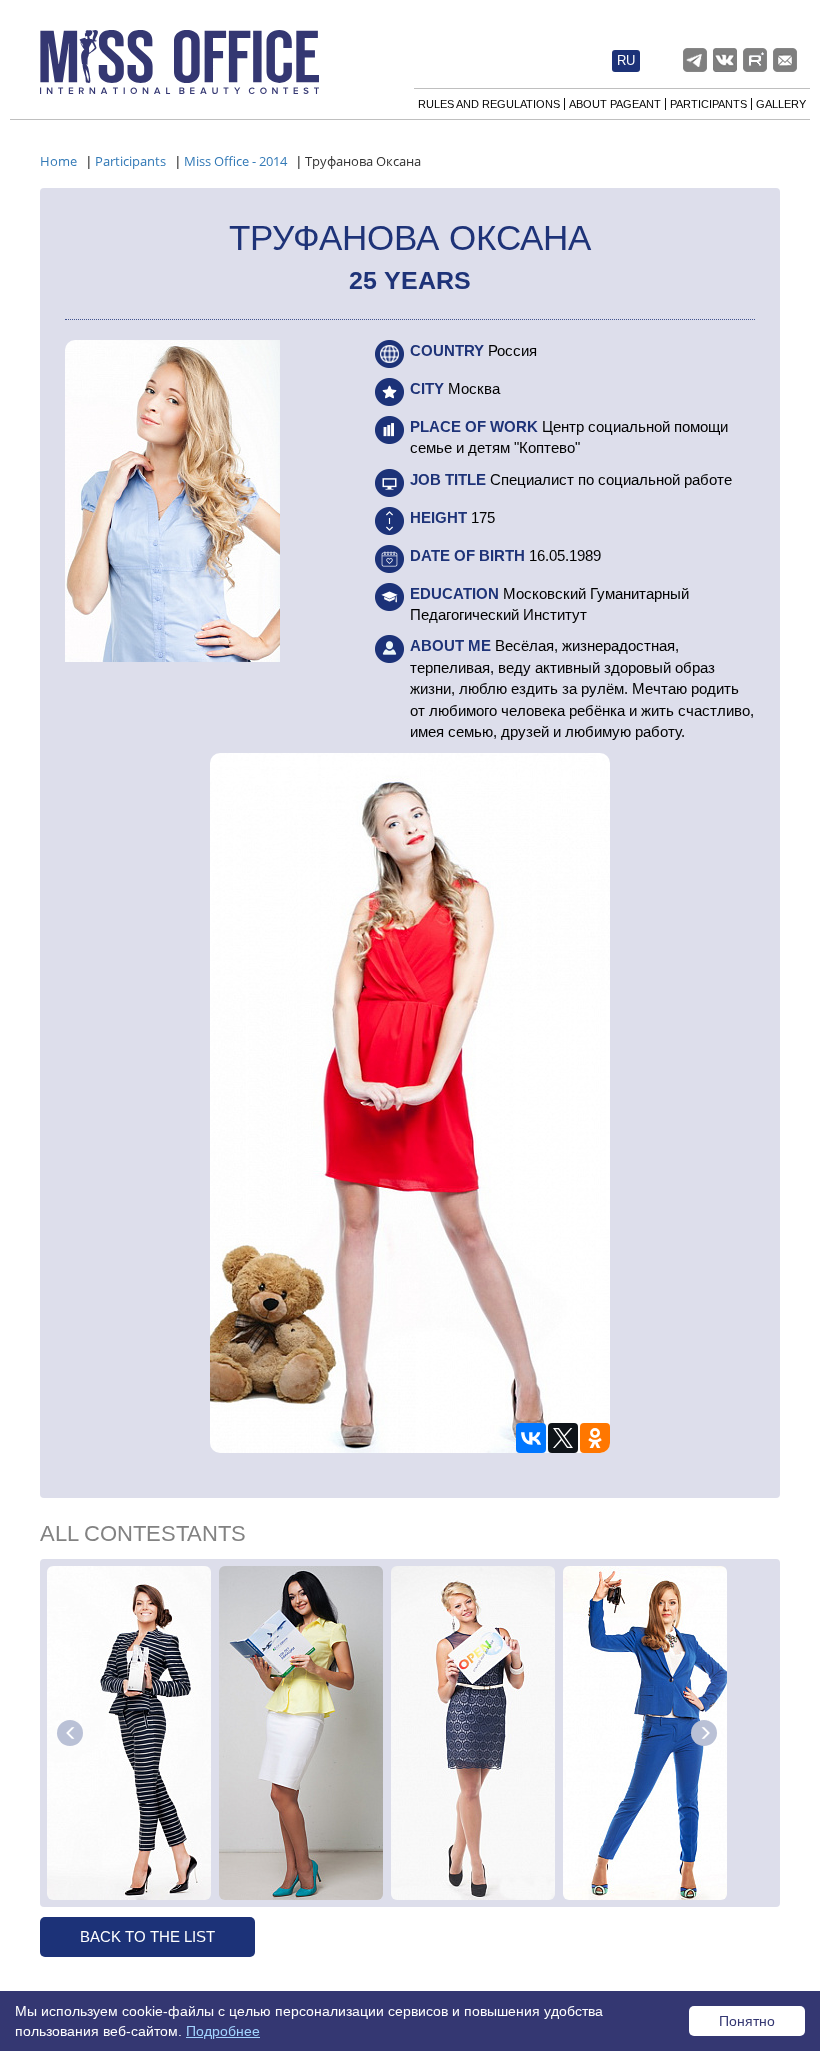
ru (626, 61)
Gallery (781, 104)
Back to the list (147, 1936)
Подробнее (223, 2031)
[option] (129, 1733)
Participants (708, 104)
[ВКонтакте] (531, 1438)
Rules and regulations (489, 104)
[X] (563, 1438)
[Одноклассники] (595, 1438)
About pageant (615, 104)
